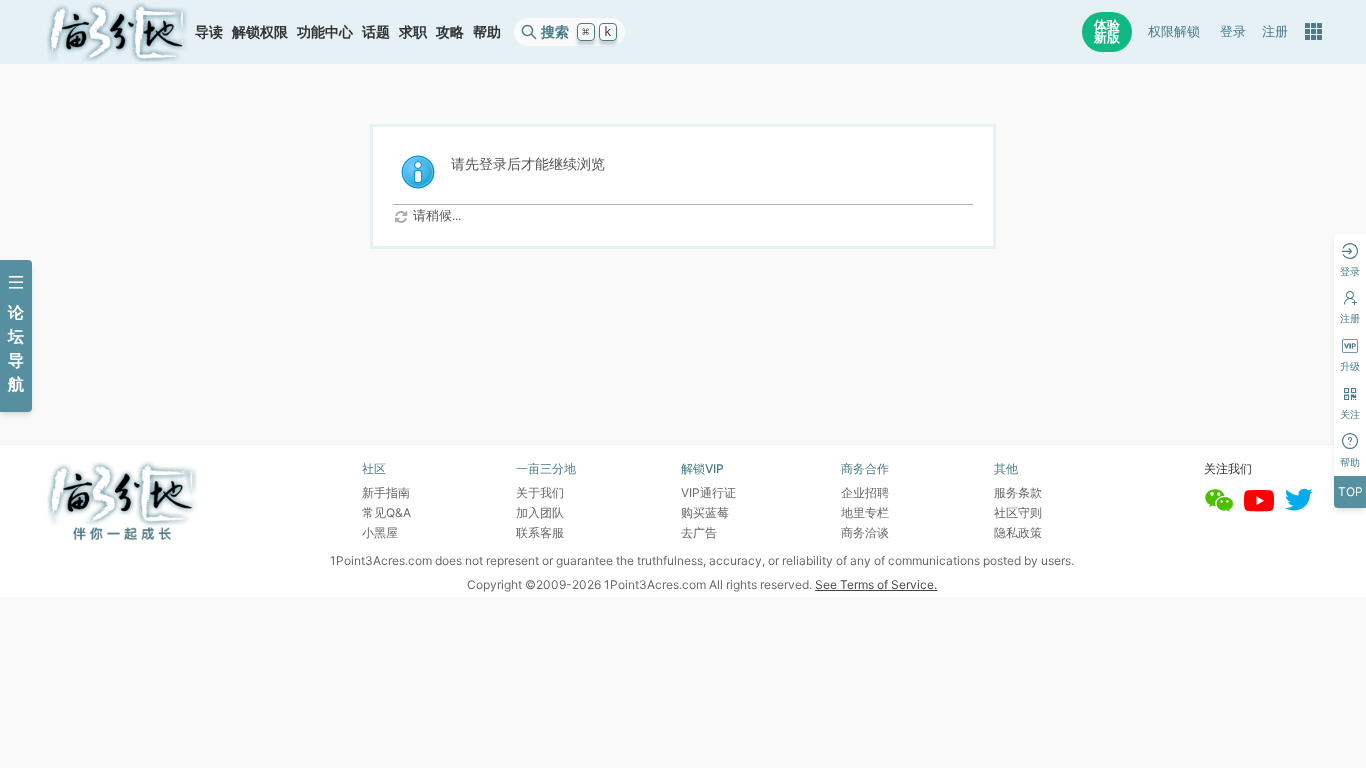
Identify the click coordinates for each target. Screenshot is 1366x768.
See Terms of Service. (876, 584)
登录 (1233, 31)
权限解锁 (1174, 31)
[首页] (117, 32)
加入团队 (540, 512)
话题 (376, 31)
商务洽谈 (865, 532)
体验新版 (1107, 31)
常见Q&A (386, 512)
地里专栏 (865, 512)
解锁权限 (260, 31)
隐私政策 (1018, 532)
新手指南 (386, 492)
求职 (413, 31)
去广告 (699, 532)
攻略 (450, 31)
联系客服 (540, 532)
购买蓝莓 (705, 512)
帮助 (487, 31)
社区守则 (1018, 512)
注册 (1275, 31)
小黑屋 (380, 532)
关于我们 (540, 492)
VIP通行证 (708, 492)
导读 (209, 31)
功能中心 (325, 31)
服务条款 (1018, 492)
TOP (1350, 491)
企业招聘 (865, 492)
